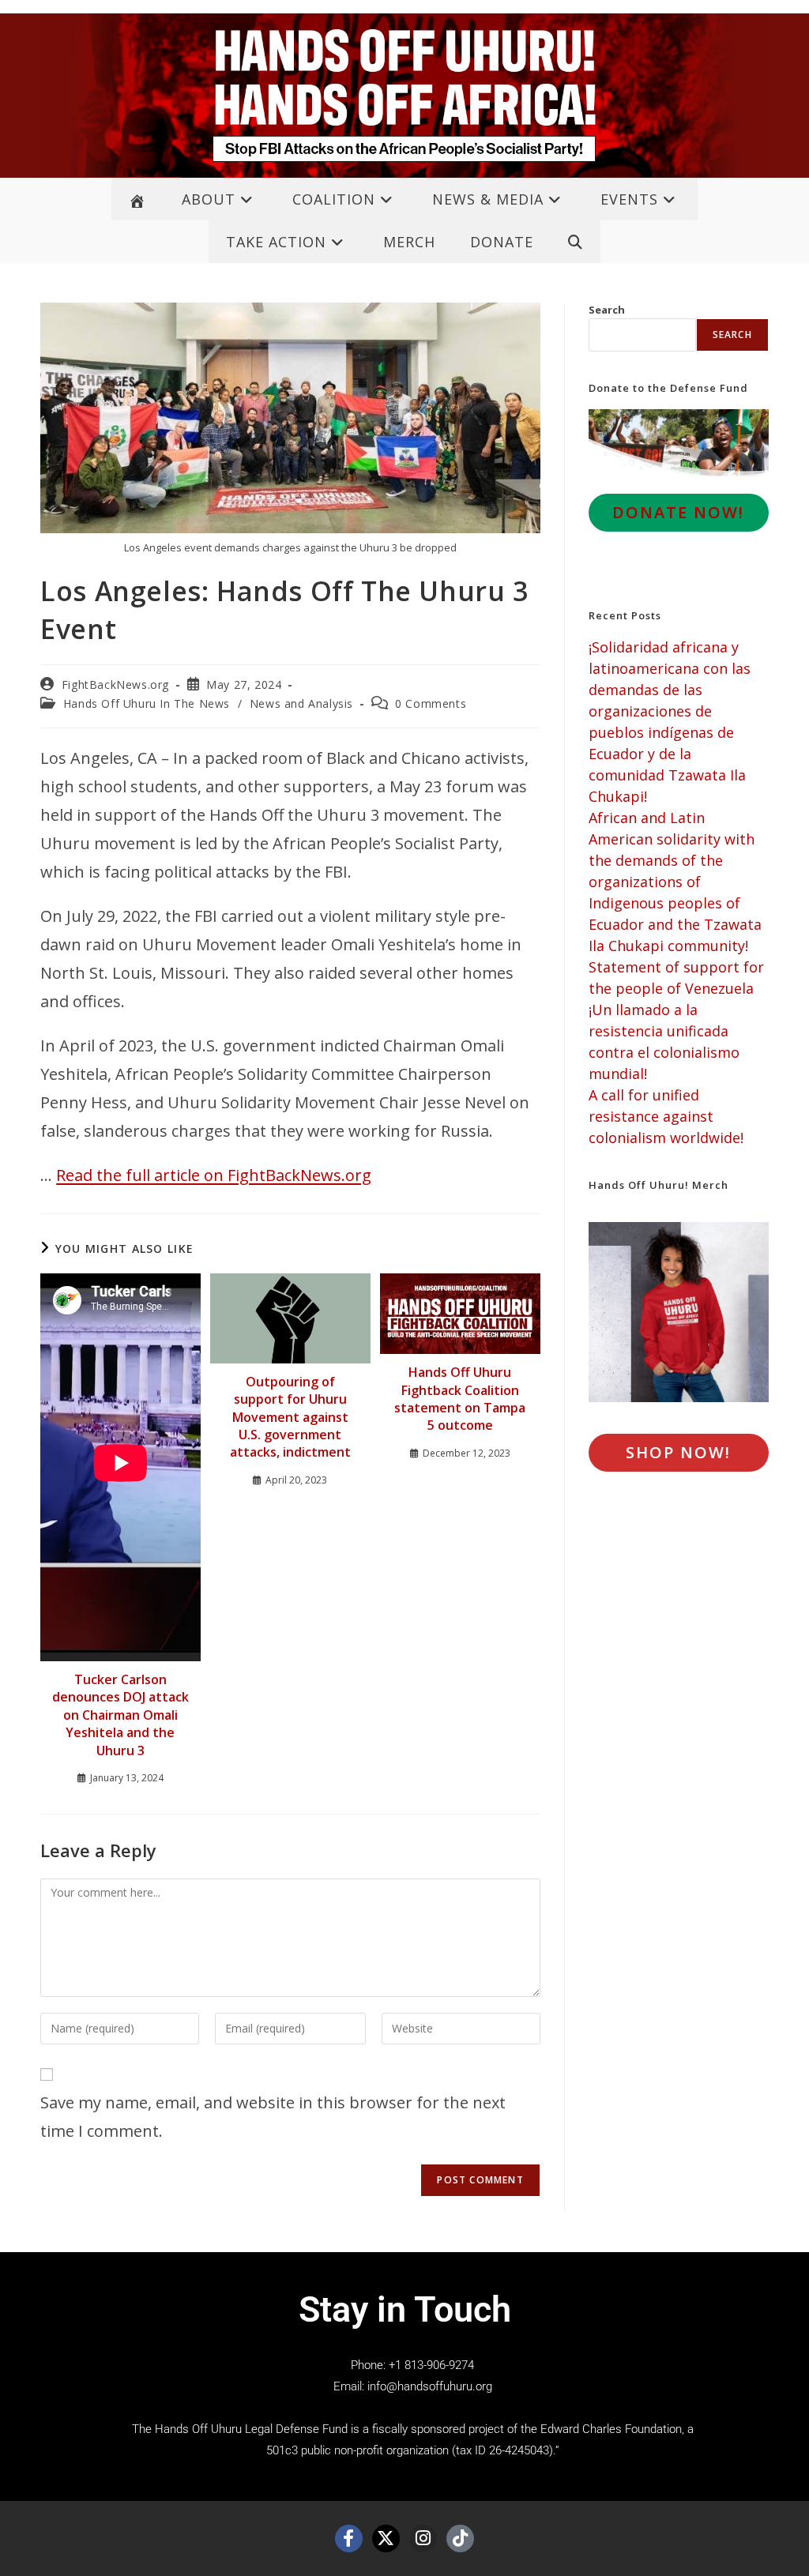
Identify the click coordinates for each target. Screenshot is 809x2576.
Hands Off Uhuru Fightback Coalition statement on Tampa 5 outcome (460, 1399)
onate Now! (678, 512)
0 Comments (431, 703)
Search (607, 310)
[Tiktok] (460, 2538)
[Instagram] (423, 2538)
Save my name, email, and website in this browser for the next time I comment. (273, 2117)
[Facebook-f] (349, 2538)
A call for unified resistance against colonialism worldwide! (666, 1116)
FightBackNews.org (115, 684)
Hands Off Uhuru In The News (147, 703)
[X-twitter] (386, 2538)
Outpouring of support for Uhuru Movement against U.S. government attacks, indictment (290, 1417)
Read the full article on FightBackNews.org (214, 1175)
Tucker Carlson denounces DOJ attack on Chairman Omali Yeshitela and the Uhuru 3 (120, 1715)
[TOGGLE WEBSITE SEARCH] (576, 242)
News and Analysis (301, 703)
